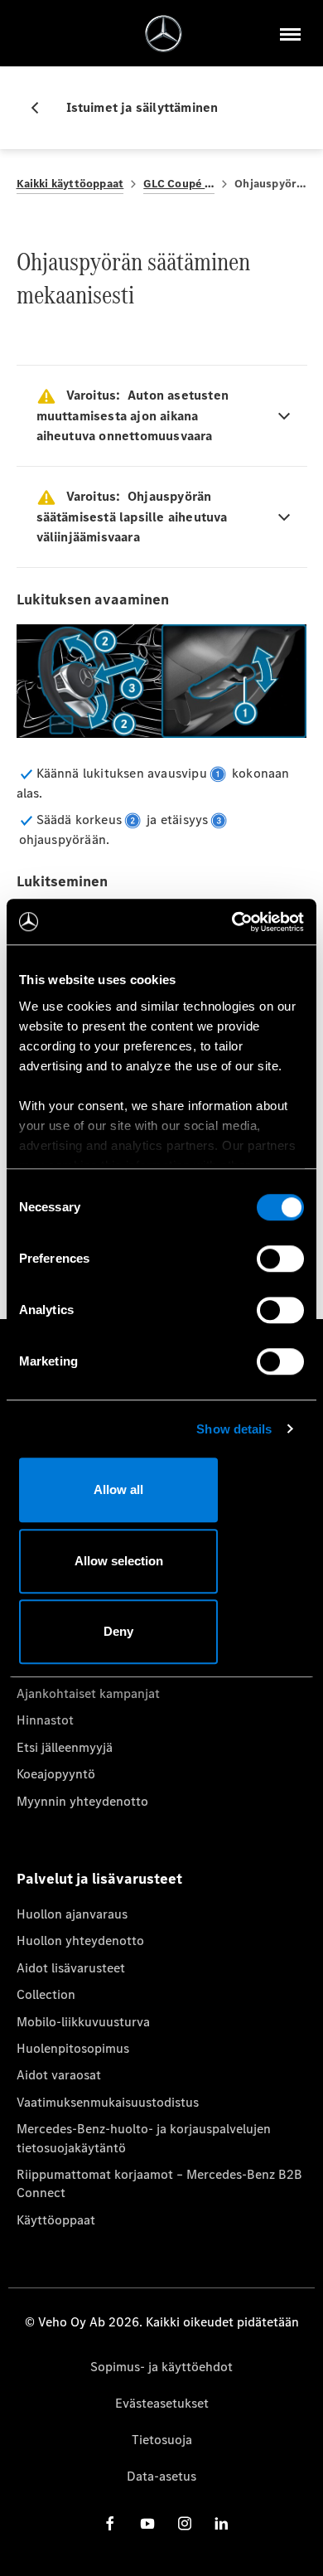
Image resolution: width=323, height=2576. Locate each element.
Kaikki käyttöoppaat (70, 184)
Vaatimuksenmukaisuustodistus (108, 2102)
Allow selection (119, 1561)
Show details (234, 1429)
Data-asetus (161, 2476)
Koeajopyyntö (56, 1774)
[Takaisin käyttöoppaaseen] (41, 108)
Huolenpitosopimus (73, 2048)
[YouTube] (147, 2523)
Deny (118, 1631)
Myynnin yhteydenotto (82, 1801)
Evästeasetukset (162, 2403)
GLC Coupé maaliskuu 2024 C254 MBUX (179, 184)
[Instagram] (185, 2523)
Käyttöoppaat (56, 2220)
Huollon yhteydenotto (80, 1940)
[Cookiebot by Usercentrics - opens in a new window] (232, 922)
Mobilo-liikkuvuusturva (83, 2022)
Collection (46, 1994)
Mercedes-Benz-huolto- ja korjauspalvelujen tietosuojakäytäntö (144, 2138)
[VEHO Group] (164, 34)
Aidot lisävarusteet (71, 1968)
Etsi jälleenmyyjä (65, 1747)
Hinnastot (45, 1720)
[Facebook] (110, 2523)
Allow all (118, 1489)
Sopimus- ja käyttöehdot (161, 2367)
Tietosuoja (162, 2440)
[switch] (280, 1259)
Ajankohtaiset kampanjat (88, 1693)
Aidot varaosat (59, 2075)
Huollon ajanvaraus (72, 1914)
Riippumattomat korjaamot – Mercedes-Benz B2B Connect (159, 2183)
